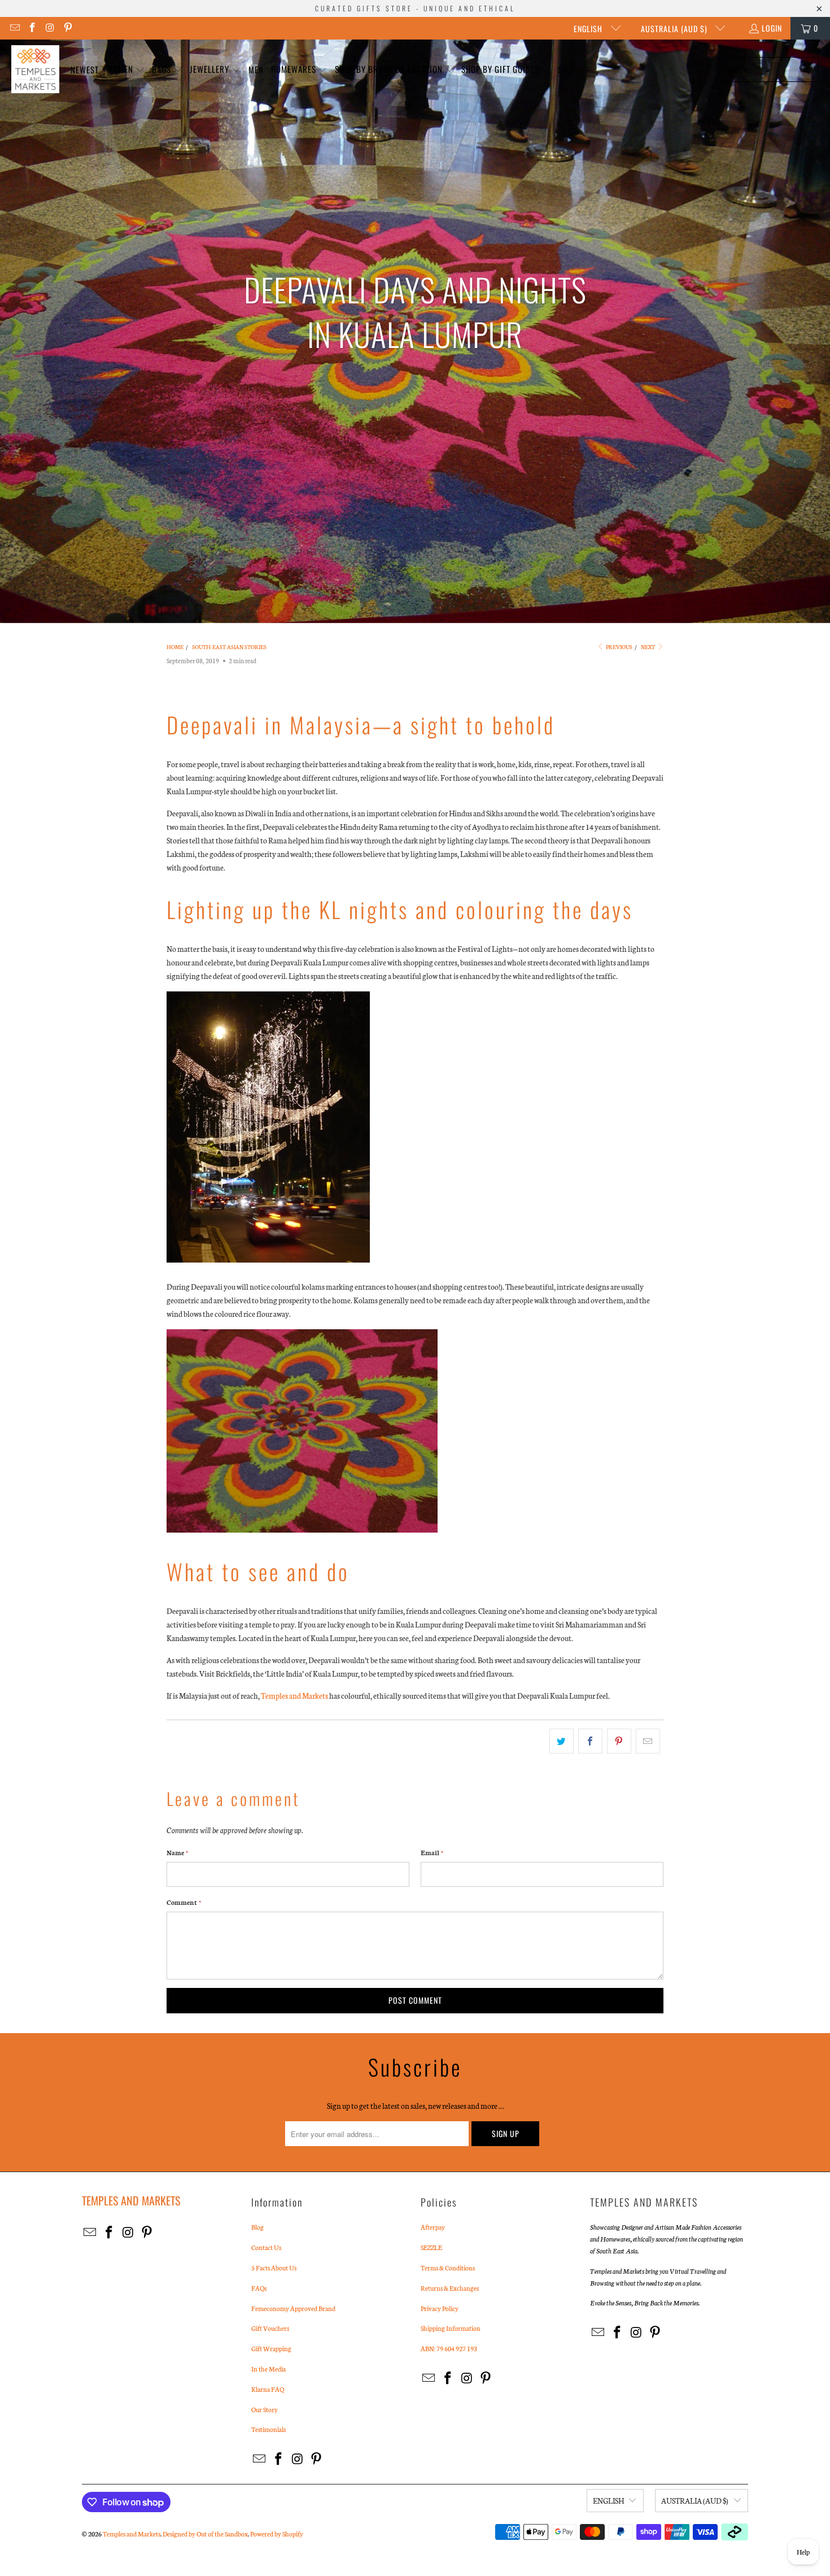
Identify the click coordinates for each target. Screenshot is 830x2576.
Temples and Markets (294, 1696)
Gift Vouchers (270, 2328)
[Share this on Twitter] (562, 1741)
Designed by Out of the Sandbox (205, 2534)
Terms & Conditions (448, 2268)
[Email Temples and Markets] (14, 28)
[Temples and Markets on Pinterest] (68, 28)
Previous (619, 647)
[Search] (805, 69)
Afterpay (433, 2227)
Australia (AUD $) (675, 29)
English (589, 29)
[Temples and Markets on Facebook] (32, 28)
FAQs (259, 2288)
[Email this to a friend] (648, 1741)
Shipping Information (451, 2328)
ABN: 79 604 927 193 (449, 2348)
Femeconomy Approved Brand (293, 2308)
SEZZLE (431, 2247)
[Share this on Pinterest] (619, 1741)
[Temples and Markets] (35, 69)
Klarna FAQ (268, 2389)
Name (177, 1852)
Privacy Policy (440, 2308)
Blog (257, 2227)
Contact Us (266, 2247)
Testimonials (268, 2429)
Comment (184, 1902)
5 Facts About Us (274, 2268)
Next (648, 647)
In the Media (268, 2369)
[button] (125, 70)
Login (772, 28)
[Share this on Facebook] (590, 1741)
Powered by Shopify (277, 2534)
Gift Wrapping (271, 2348)
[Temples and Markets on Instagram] (50, 28)
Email (432, 1852)
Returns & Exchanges (450, 2288)
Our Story (265, 2409)
